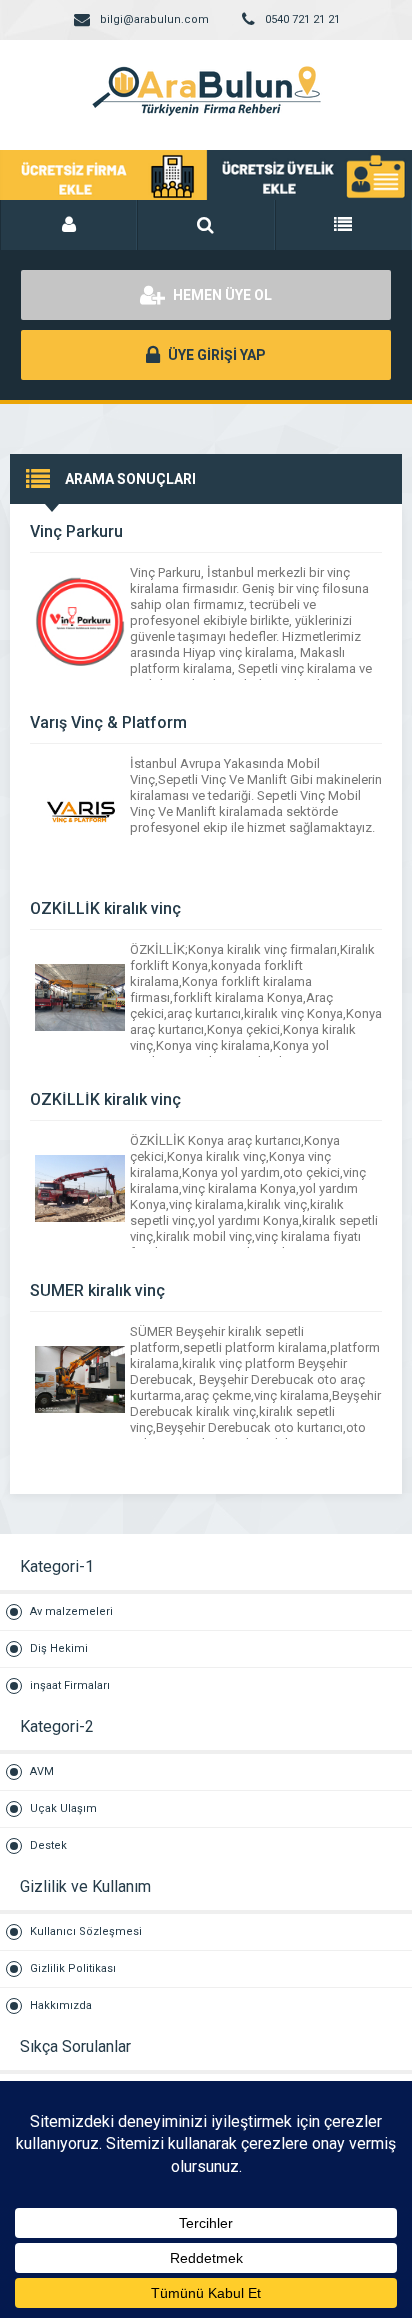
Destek (48, 1845)
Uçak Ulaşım (63, 1808)
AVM (42, 1771)
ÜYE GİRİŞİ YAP (215, 355)
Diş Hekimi (59, 1648)
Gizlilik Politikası (73, 1968)
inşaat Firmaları (70, 1685)
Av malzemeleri (71, 1611)
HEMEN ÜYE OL (221, 295)
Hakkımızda (61, 2005)
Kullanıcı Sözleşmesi (86, 1931)
